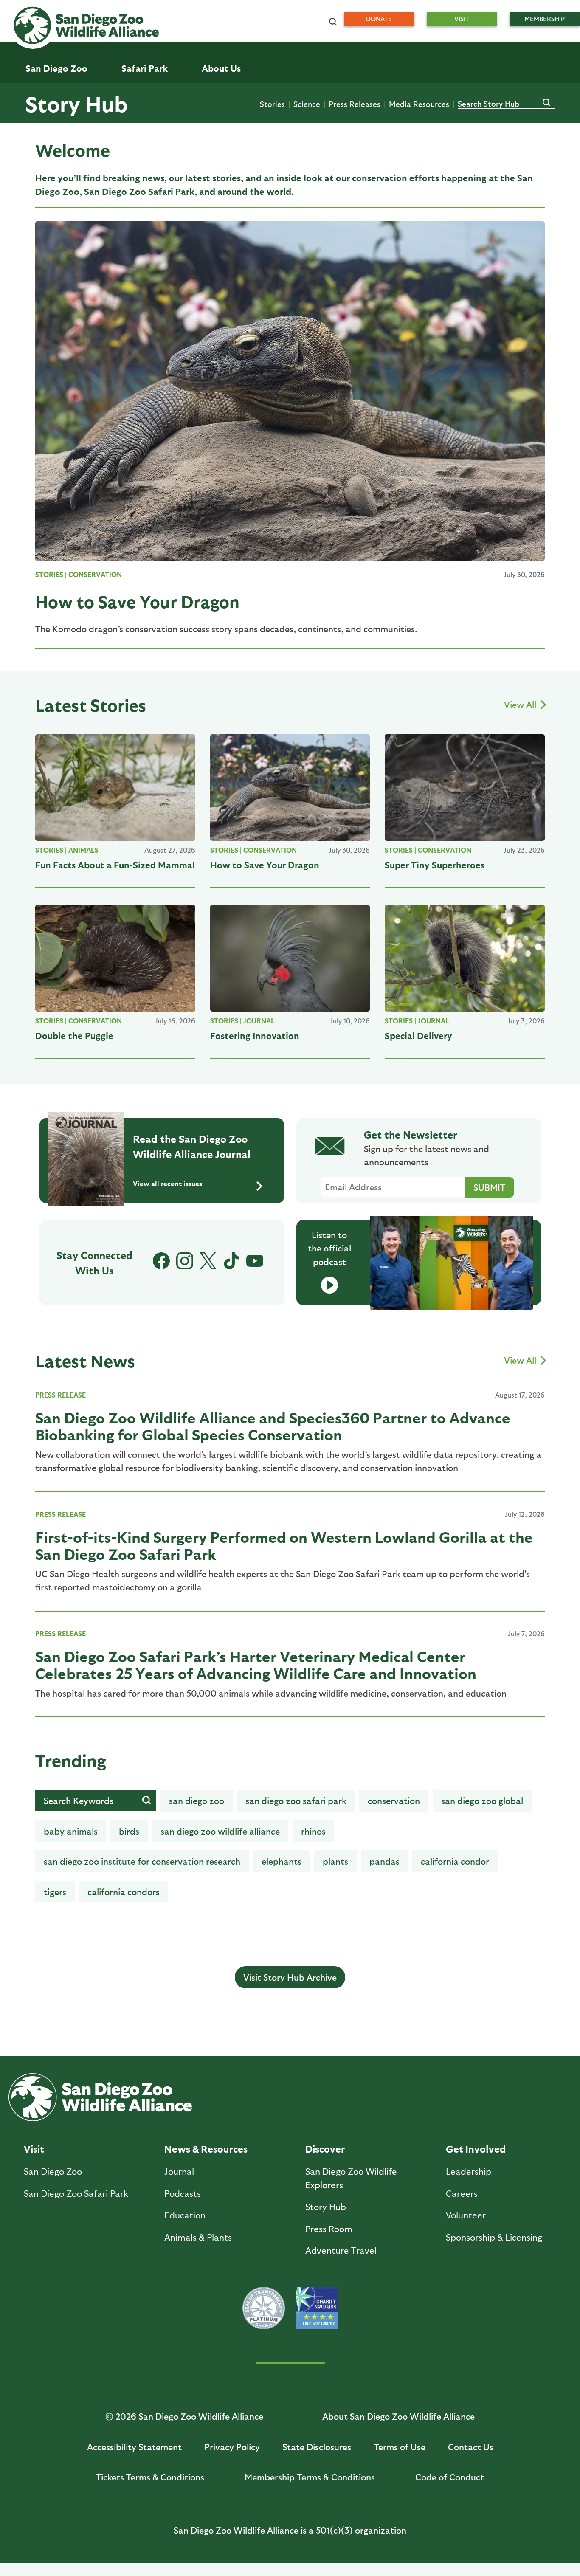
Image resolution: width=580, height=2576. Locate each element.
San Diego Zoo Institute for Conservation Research (142, 1861)
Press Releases (355, 104)
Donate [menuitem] (379, 19)
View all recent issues (168, 1183)
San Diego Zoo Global (482, 1800)
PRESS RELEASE (61, 1395)
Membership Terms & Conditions (310, 2477)
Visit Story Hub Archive (290, 1977)
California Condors (124, 1892)
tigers (55, 1892)
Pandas (384, 1861)
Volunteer (466, 2215)
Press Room (329, 2228)
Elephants (282, 1861)
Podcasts (183, 2193)
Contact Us (471, 2447)
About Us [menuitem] (221, 68)
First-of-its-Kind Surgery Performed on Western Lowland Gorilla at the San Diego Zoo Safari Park (284, 1545)
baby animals (71, 1831)
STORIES (49, 574)
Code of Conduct (450, 2477)
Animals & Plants (198, 2237)
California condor (455, 1861)
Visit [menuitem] (462, 19)
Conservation (95, 574)
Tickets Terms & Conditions (150, 2477)
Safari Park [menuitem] (145, 68)
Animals (83, 850)
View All (521, 704)
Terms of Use (400, 2447)
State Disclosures (317, 2447)
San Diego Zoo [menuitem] (56, 68)
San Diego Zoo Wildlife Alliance (220, 1831)
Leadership (469, 2171)
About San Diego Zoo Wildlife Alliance (398, 2416)
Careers (462, 2193)
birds (129, 1831)
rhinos (313, 1831)
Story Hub (76, 103)
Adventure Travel (341, 2250)
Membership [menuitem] (545, 19)
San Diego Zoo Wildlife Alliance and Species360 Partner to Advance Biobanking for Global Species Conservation (273, 1426)
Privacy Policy (232, 2447)
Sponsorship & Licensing (494, 2237)
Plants (335, 1861)
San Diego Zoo (53, 2171)
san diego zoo (197, 1800)
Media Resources (419, 104)
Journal (259, 1021)
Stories (272, 104)
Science (307, 104)
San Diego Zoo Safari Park (296, 1800)
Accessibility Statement (134, 2447)
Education (185, 2215)
